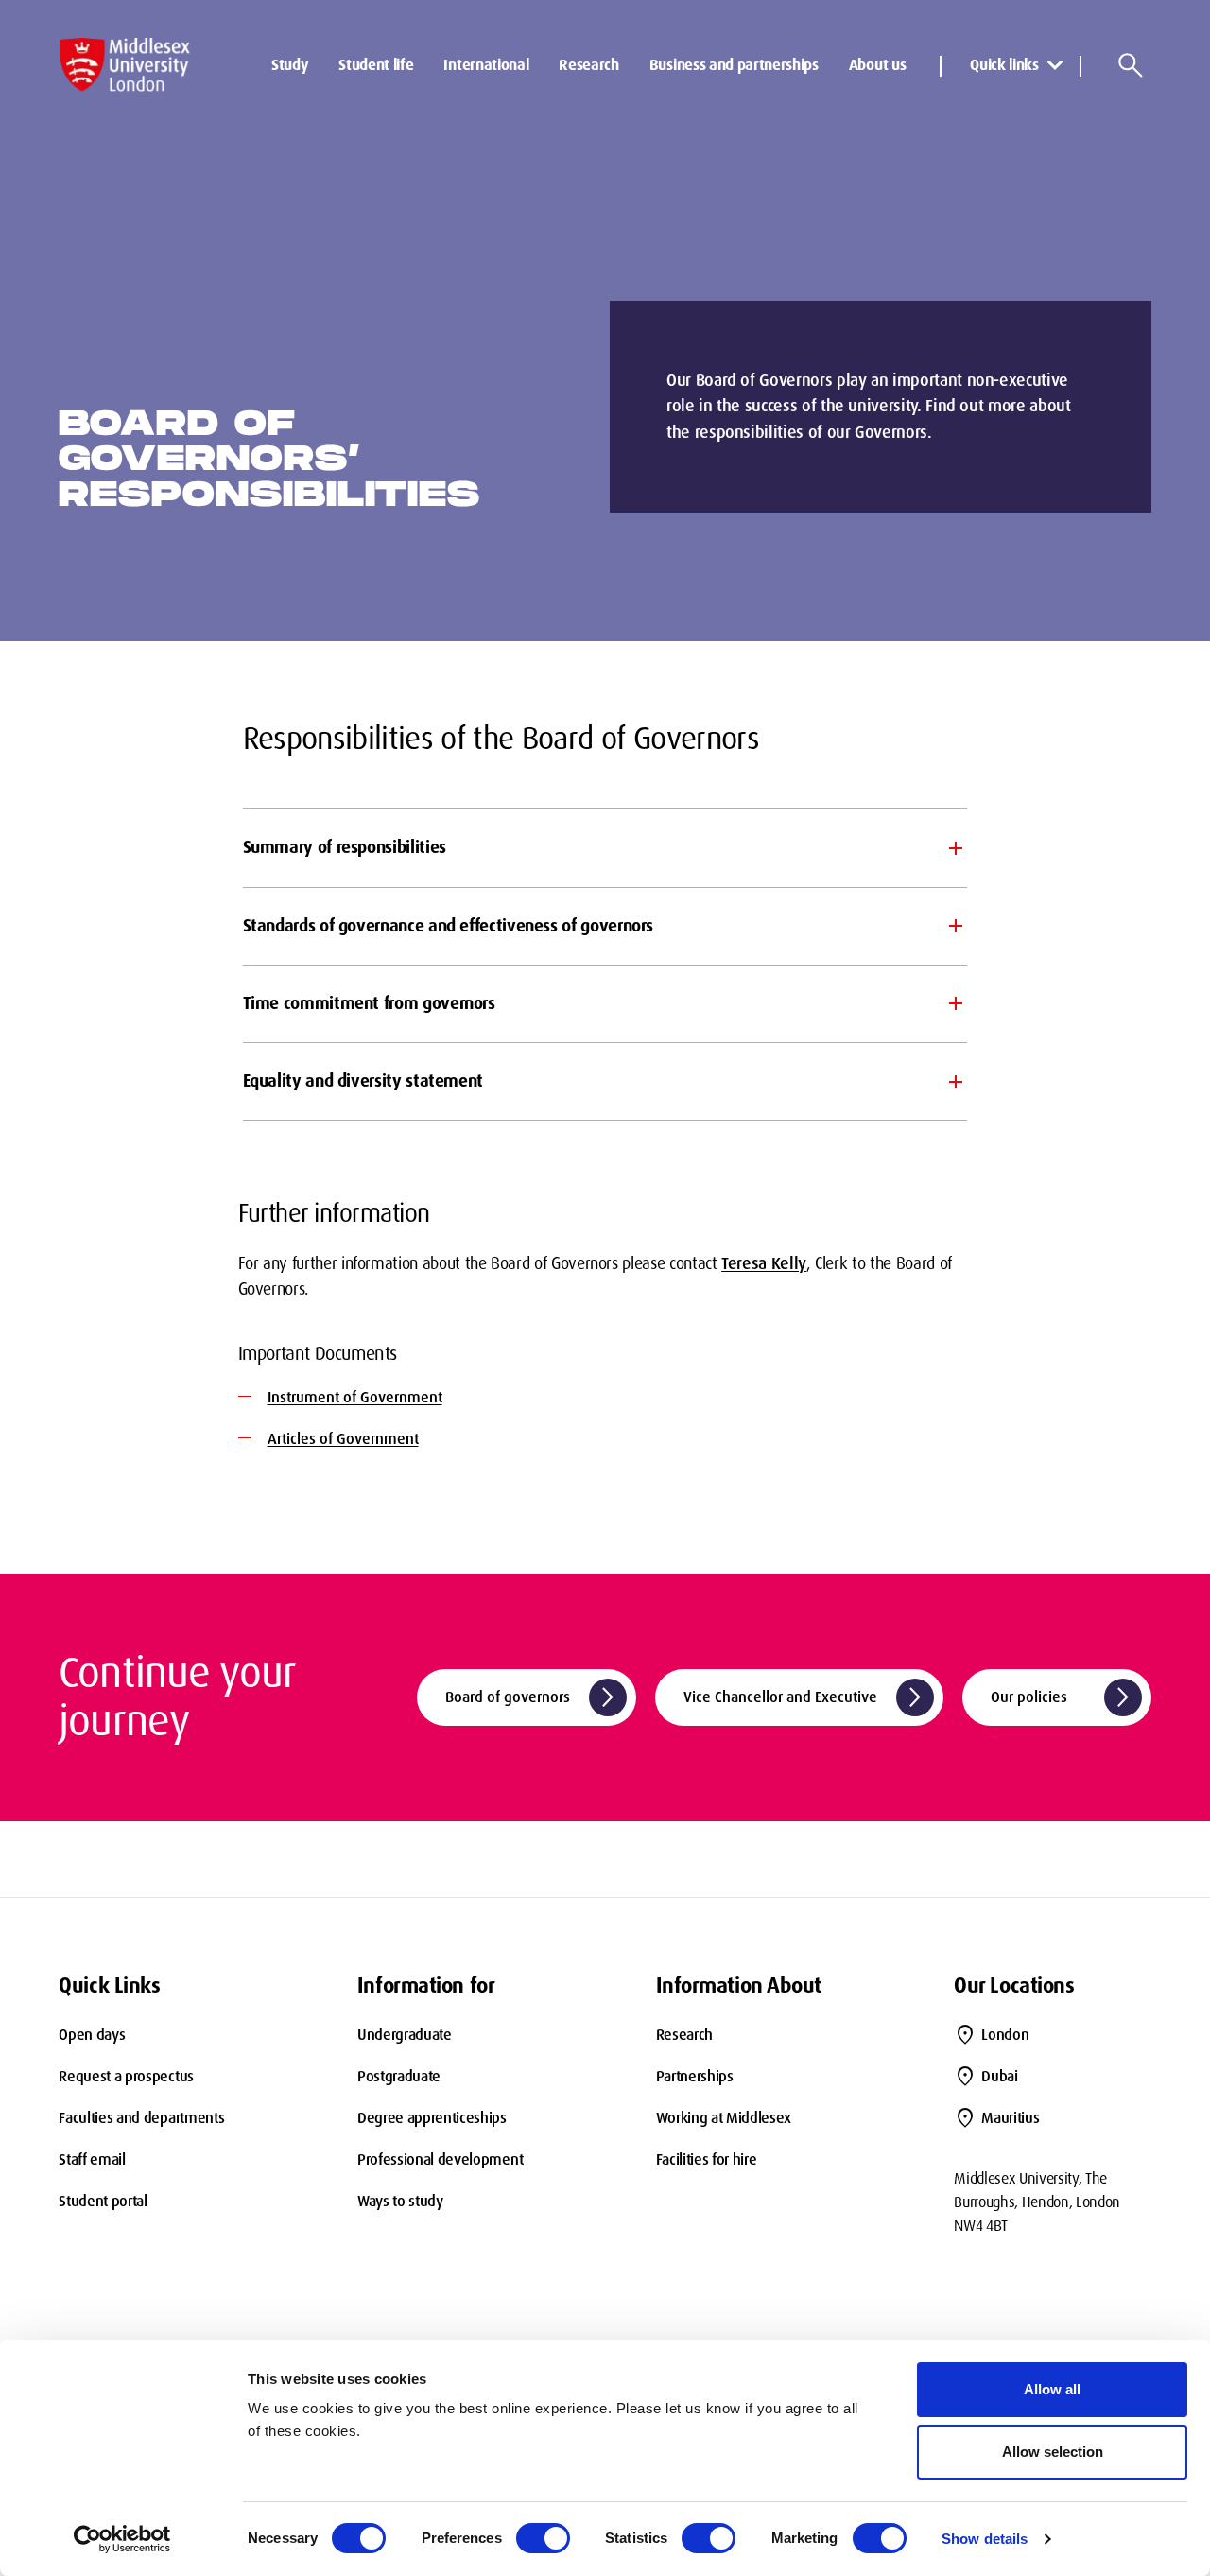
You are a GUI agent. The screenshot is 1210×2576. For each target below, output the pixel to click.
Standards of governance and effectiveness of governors (449, 926)
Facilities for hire (707, 2159)
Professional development (440, 2159)
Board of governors (532, 1697)
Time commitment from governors (369, 1003)
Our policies (1063, 1697)
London (1005, 2035)
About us (877, 65)
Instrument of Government (355, 1397)
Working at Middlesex (724, 2118)
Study (290, 65)
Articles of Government (343, 1439)
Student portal (103, 2201)
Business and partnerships (734, 65)
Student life (376, 65)
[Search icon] (1131, 65)
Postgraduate (399, 2076)
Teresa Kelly (764, 1263)
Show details (985, 2539)
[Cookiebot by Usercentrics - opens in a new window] (122, 2539)
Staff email (92, 2159)
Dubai (999, 2076)
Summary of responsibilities (345, 847)
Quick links (1004, 65)
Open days (92, 2035)
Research (588, 65)
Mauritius (1010, 2118)
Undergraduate (405, 2035)
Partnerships (695, 2076)
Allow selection (1053, 2452)
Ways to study (400, 2201)
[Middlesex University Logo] (125, 65)
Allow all (1052, 2389)
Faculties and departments (141, 2118)
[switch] (543, 2538)
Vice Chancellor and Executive (805, 1697)
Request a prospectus (126, 2076)
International (486, 65)
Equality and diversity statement (363, 1081)
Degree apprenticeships (432, 2118)
